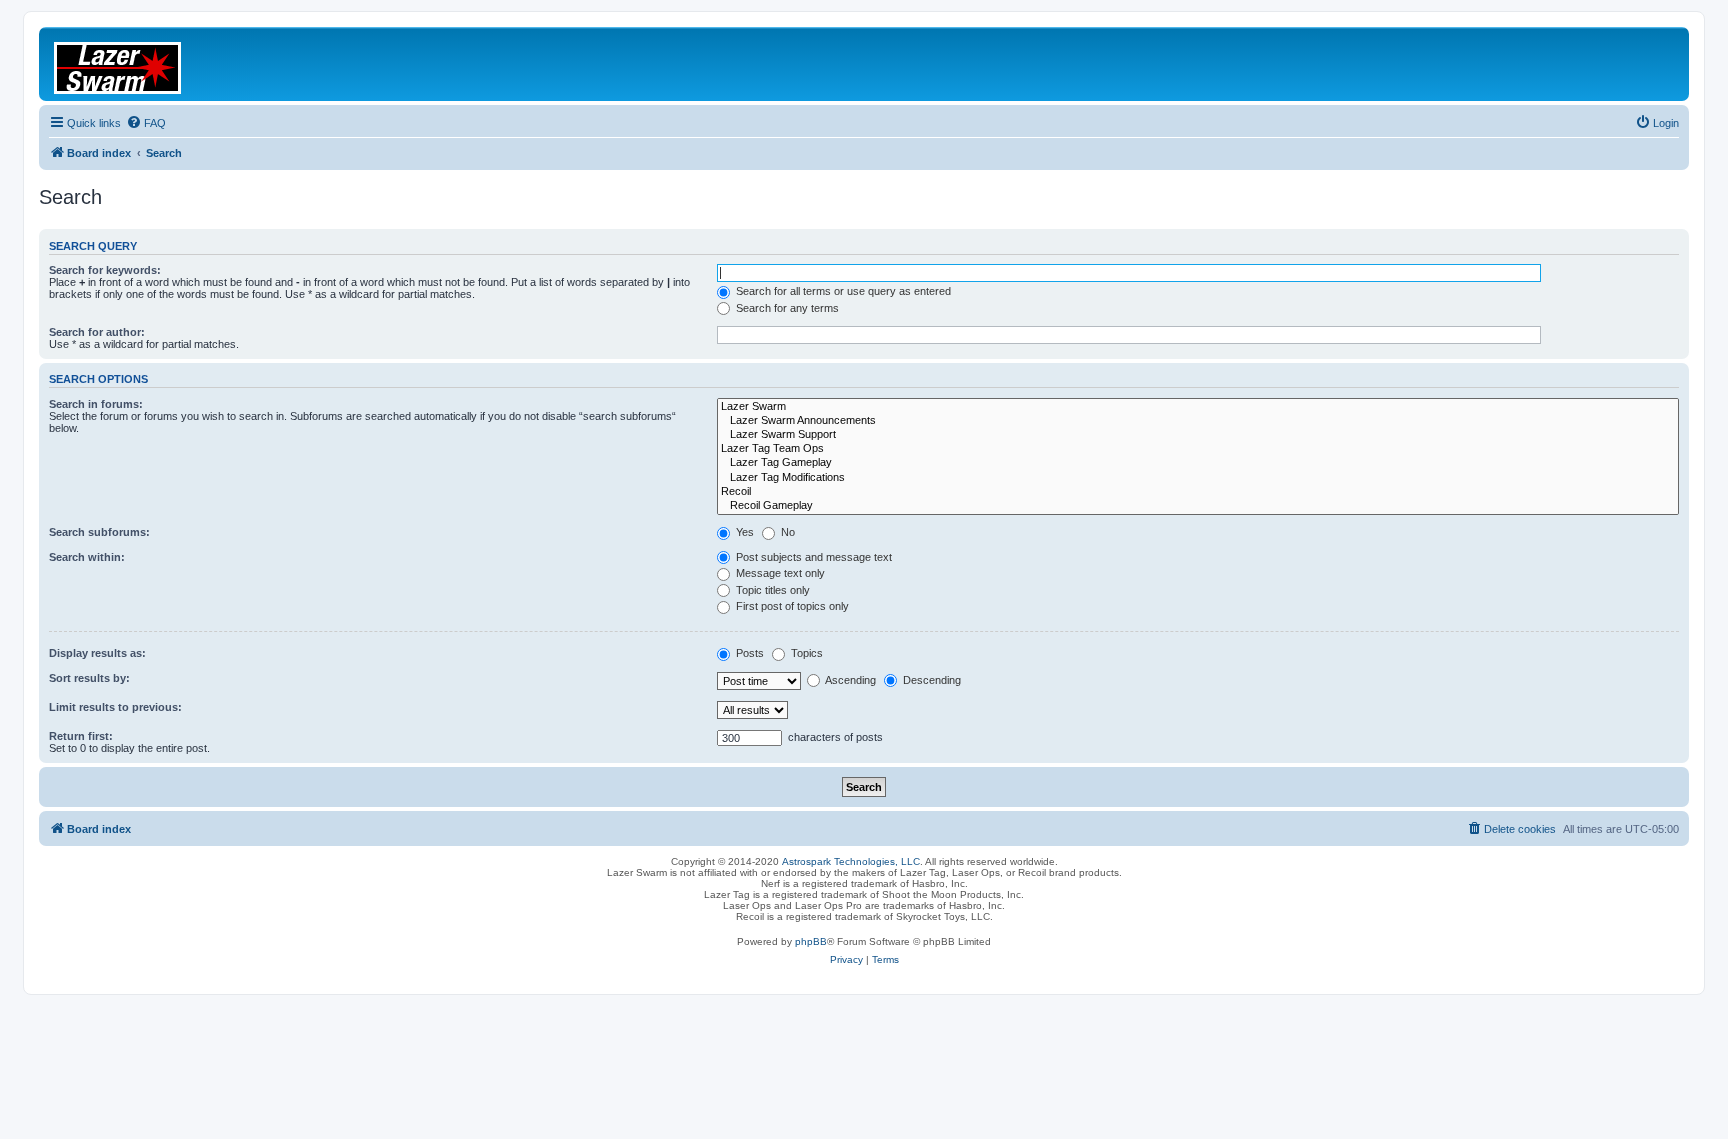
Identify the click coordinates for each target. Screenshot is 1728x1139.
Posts (748, 653)
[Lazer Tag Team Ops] (1198, 449)
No (786, 532)
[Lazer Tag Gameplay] (1198, 463)
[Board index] (130, 64)
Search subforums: (99, 532)
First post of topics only (791, 606)
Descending (930, 680)
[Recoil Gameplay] (1198, 506)
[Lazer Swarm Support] (1198, 435)
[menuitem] (146, 123)
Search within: (87, 557)
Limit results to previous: (115, 707)
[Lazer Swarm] (1198, 407)
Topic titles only (771, 590)
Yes (743, 532)
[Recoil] (1198, 492)
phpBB (811, 941)
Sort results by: (89, 678)
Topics (805, 653)
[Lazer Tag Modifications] (1198, 478)
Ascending (849, 680)
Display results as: (97, 653)
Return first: (81, 736)
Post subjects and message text (812, 557)
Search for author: (97, 332)
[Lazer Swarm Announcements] (1198, 421)
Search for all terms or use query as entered (842, 291)
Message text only (779, 573)
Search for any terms (786, 308)
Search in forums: (96, 404)
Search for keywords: (105, 270)
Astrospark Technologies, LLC (851, 861)
